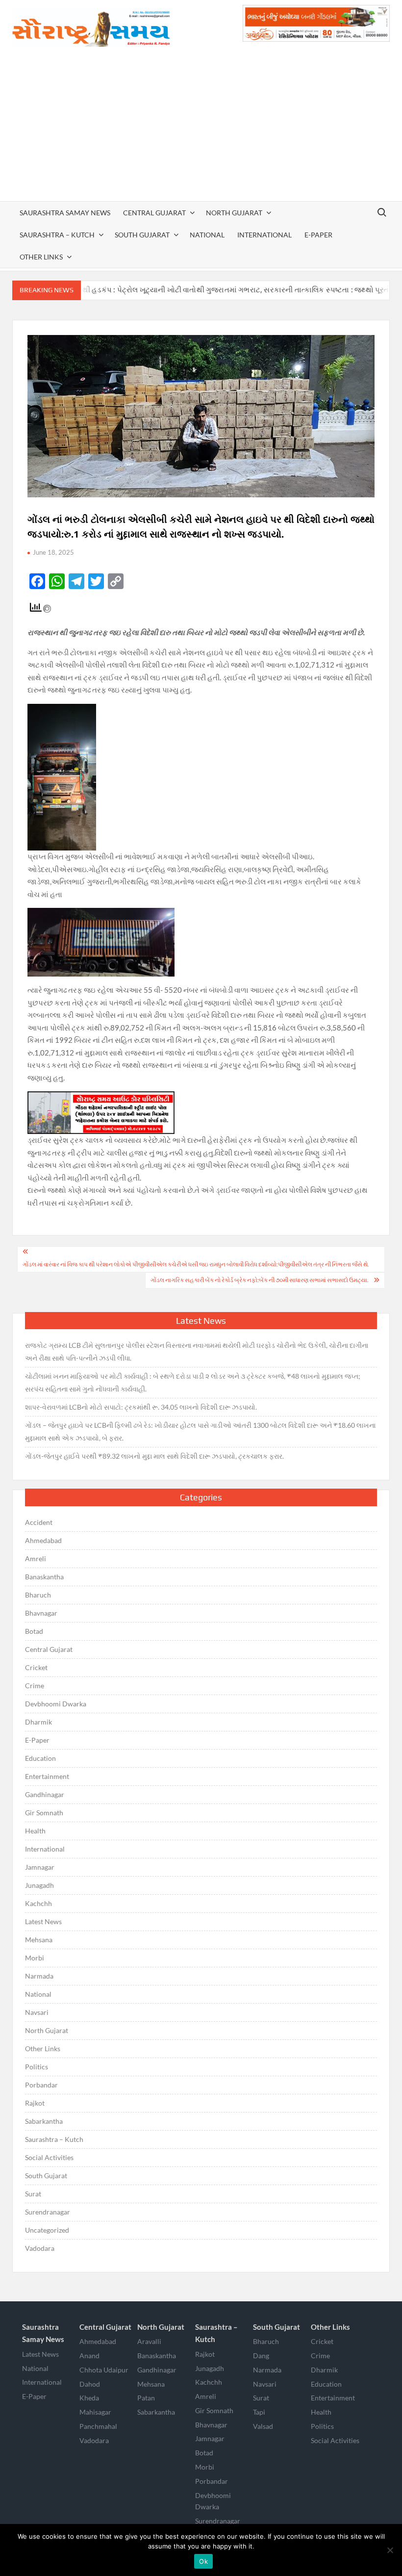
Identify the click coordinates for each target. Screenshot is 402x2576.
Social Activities (49, 2157)
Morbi (35, 1958)
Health (35, 1831)
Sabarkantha (44, 2121)
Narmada (39, 1976)
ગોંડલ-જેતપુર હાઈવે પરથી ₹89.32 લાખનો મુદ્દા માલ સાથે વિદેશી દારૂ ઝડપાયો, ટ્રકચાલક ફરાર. (154, 1456)
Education (40, 1758)
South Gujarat (142, 235)
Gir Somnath (44, 1813)
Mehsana (39, 1940)
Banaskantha (44, 1577)
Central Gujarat (154, 213)
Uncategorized (47, 2230)
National (207, 235)
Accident (39, 1522)
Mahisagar (95, 2412)
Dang (261, 2356)
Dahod (90, 2384)
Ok (203, 2561)
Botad (34, 1631)
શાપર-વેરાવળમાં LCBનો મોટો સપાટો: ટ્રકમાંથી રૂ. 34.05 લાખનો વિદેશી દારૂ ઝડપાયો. (141, 1407)
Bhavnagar (41, 1613)
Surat (33, 2194)
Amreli (36, 1558)
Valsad (263, 2426)
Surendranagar (48, 2212)
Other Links (41, 257)
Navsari (37, 2012)
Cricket (36, 1667)
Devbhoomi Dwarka (56, 1704)
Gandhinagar (45, 1794)
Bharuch (38, 1595)
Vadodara (40, 2248)
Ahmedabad (43, 1540)
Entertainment (47, 1776)
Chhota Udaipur (104, 2370)
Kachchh (38, 1903)
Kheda (89, 2398)
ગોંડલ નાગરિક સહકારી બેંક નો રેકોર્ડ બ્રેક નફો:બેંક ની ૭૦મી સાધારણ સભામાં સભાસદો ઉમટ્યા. (260, 1280)
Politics (37, 2067)
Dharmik (38, 1722)
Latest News (43, 1921)
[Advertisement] (201, 128)
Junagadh (39, 1885)
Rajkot (35, 2103)
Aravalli (149, 2341)
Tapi (259, 2412)
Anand (89, 2356)
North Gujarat (234, 213)
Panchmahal (98, 2426)
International (264, 235)
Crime (35, 1686)
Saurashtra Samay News (65, 213)
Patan (146, 2398)
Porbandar (41, 2085)
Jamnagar (40, 1867)
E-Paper (318, 235)
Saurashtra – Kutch (57, 235)
